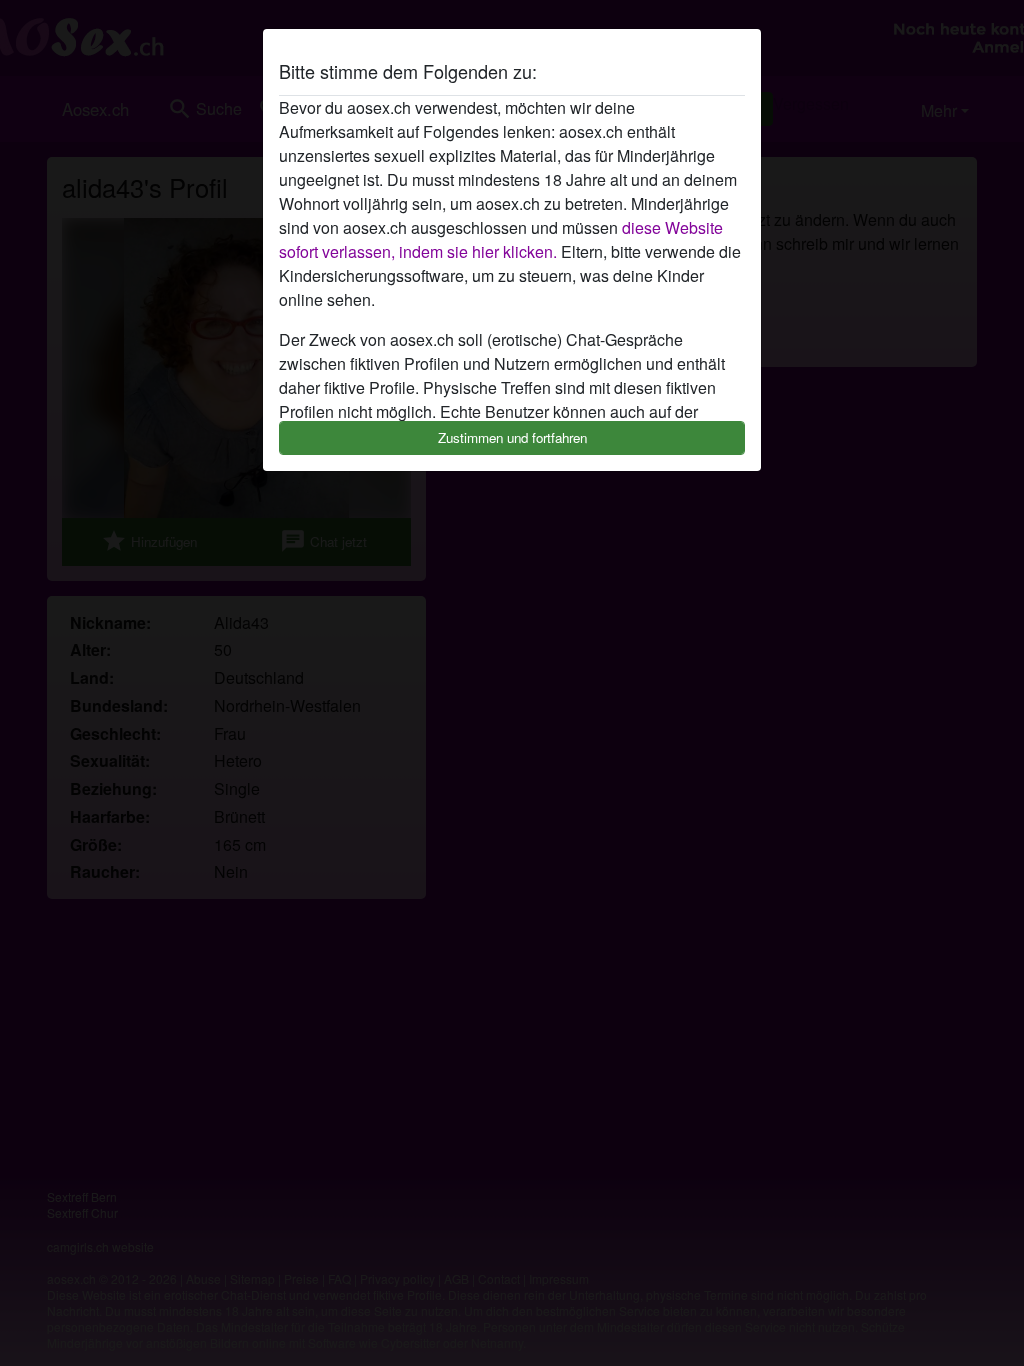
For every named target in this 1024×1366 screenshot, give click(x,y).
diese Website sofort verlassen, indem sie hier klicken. (501, 239)
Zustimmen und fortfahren (512, 437)
